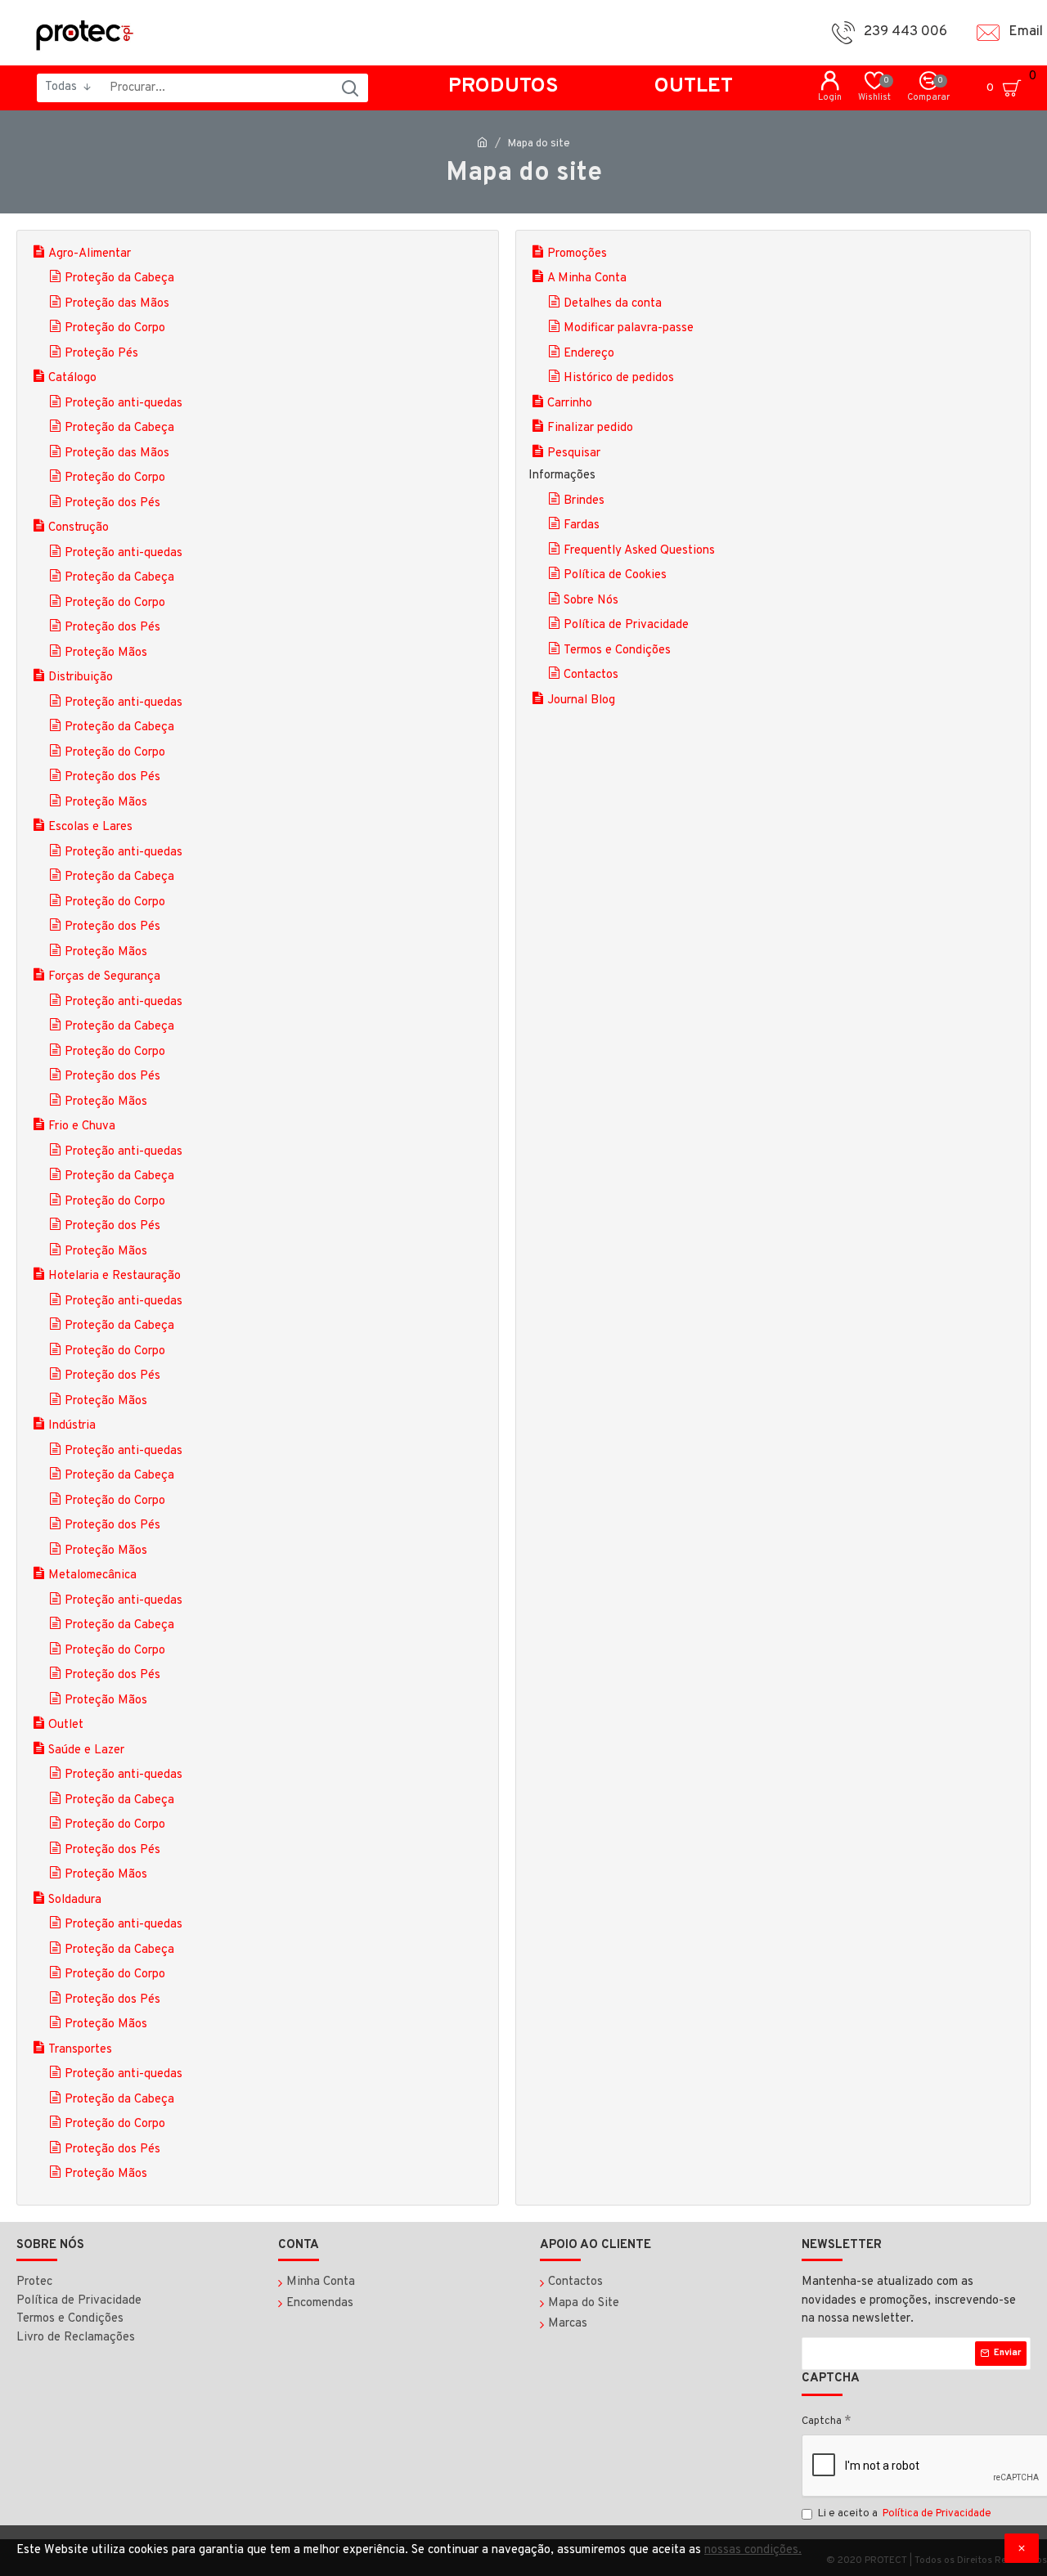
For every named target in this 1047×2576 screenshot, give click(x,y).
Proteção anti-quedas (124, 404)
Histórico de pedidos (619, 378)
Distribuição (81, 678)
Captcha (822, 2421)
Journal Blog (581, 700)
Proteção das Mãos (117, 304)
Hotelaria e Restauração (115, 1276)
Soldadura (75, 1900)
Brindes (584, 501)
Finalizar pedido (590, 428)
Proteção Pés (101, 354)
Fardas (582, 525)
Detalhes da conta (613, 304)
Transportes (80, 2050)
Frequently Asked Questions (639, 551)
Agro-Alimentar (90, 254)
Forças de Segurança (104, 977)
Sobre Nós (591, 601)
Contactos (591, 675)
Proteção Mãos (106, 653)
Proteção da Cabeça (119, 278)
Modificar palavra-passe (629, 328)
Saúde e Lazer (86, 1750)
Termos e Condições (617, 651)
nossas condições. (753, 2550)
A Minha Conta (587, 278)
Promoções (577, 254)
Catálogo (72, 378)
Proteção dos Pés (112, 503)
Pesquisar (574, 453)
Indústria (72, 1426)
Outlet (66, 1725)
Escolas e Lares (90, 827)
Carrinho (570, 404)
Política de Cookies (615, 575)
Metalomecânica (92, 1575)
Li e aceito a (905, 2514)
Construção (79, 528)
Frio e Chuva (82, 1126)
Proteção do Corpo (115, 328)
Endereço (589, 354)
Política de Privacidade (626, 625)
